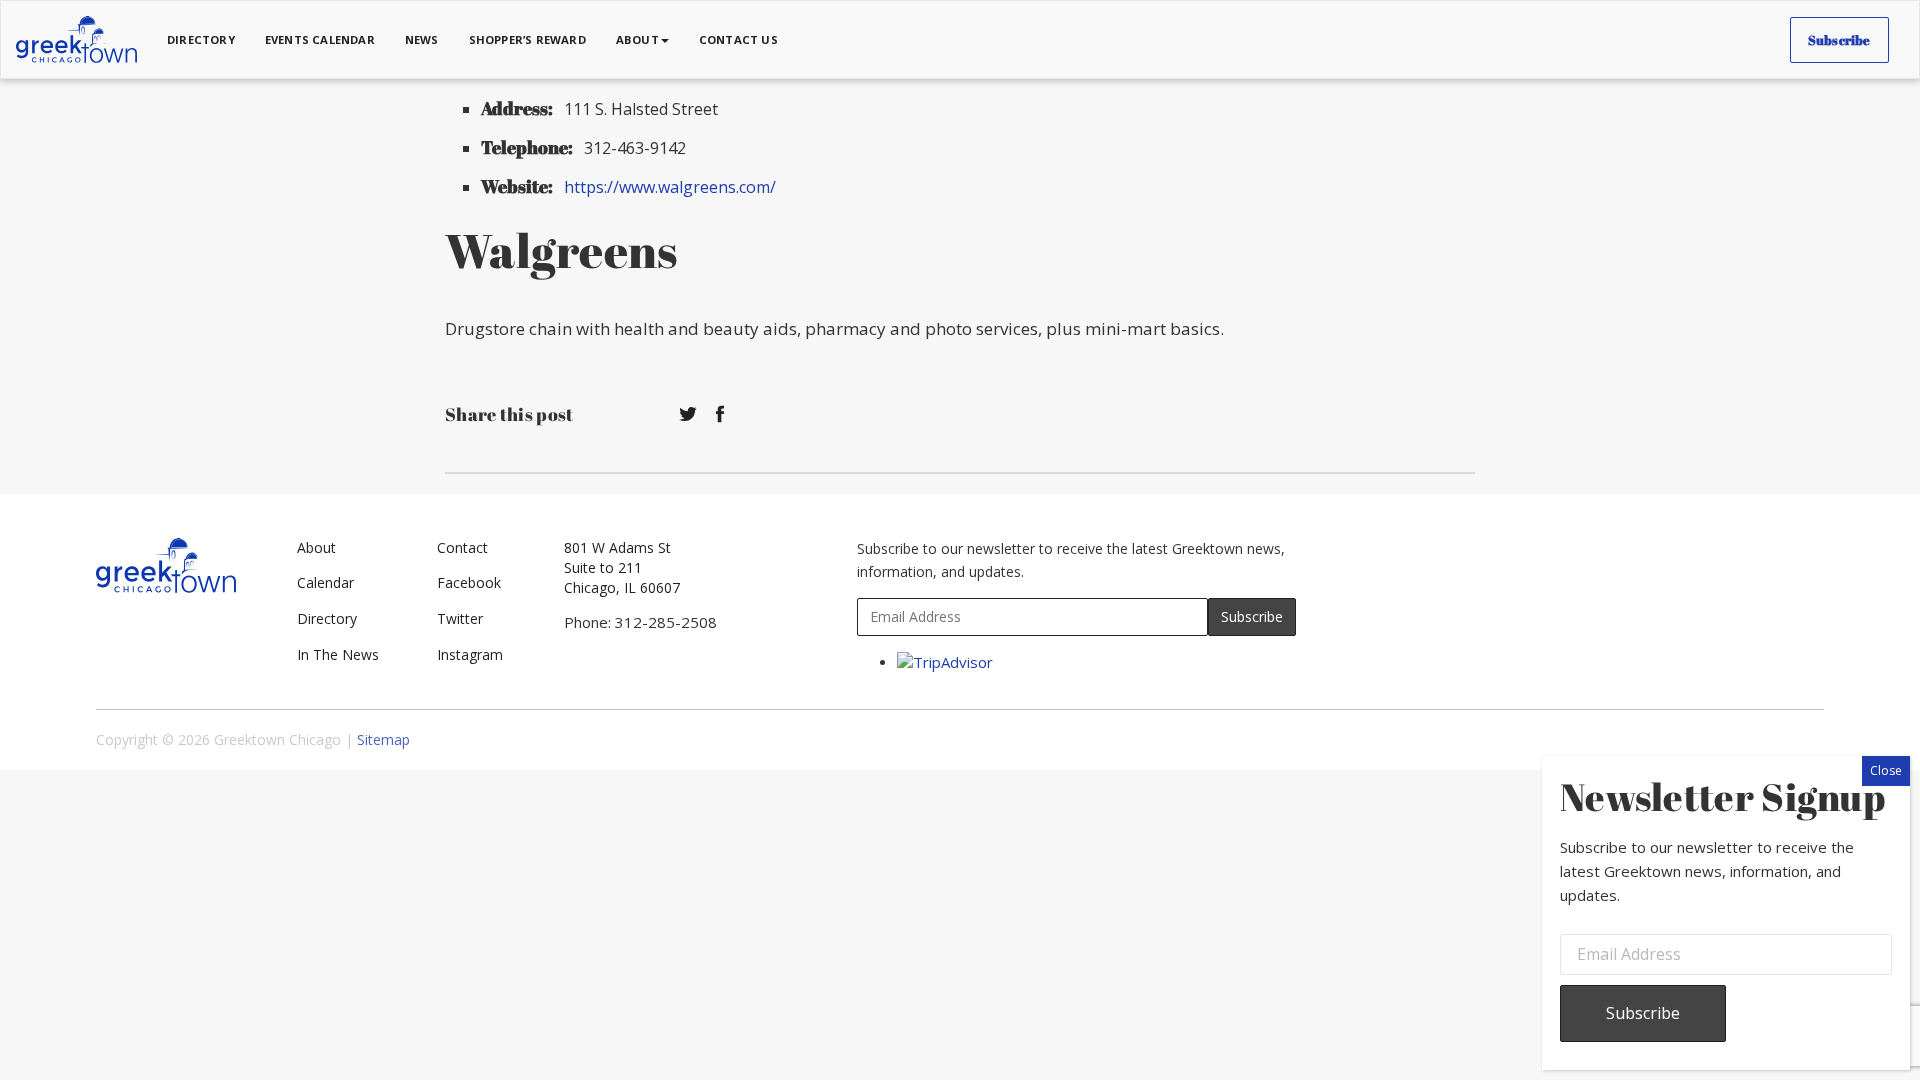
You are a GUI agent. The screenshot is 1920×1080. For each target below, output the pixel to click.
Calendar (325, 582)
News (422, 39)
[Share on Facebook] (720, 414)
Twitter (460, 618)
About (316, 547)
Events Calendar (320, 39)
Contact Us (738, 39)
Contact (462, 547)
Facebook (469, 582)
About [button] (637, 39)
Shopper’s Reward (527, 39)
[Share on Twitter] (688, 414)
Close (1886, 770)
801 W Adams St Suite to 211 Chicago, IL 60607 (622, 567)
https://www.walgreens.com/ (670, 187)
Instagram (470, 654)
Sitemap (383, 739)
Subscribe (1839, 40)
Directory (201, 39)
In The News (338, 654)
